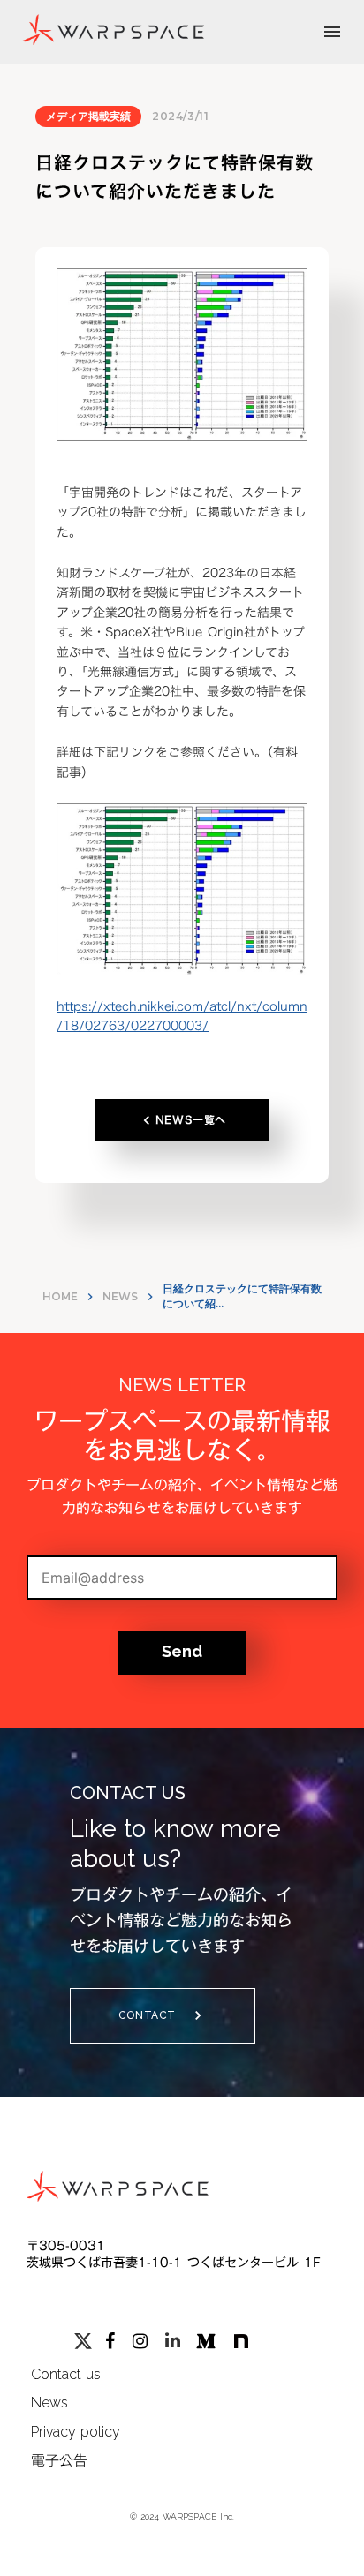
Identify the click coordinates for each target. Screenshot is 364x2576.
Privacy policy (76, 2432)
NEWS (120, 1296)
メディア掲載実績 (88, 116)
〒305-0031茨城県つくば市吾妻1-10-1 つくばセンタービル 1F (174, 2255)
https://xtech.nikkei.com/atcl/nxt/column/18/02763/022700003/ (182, 1016)
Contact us (66, 2374)
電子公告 (59, 2460)
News (49, 2403)
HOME (60, 1296)
